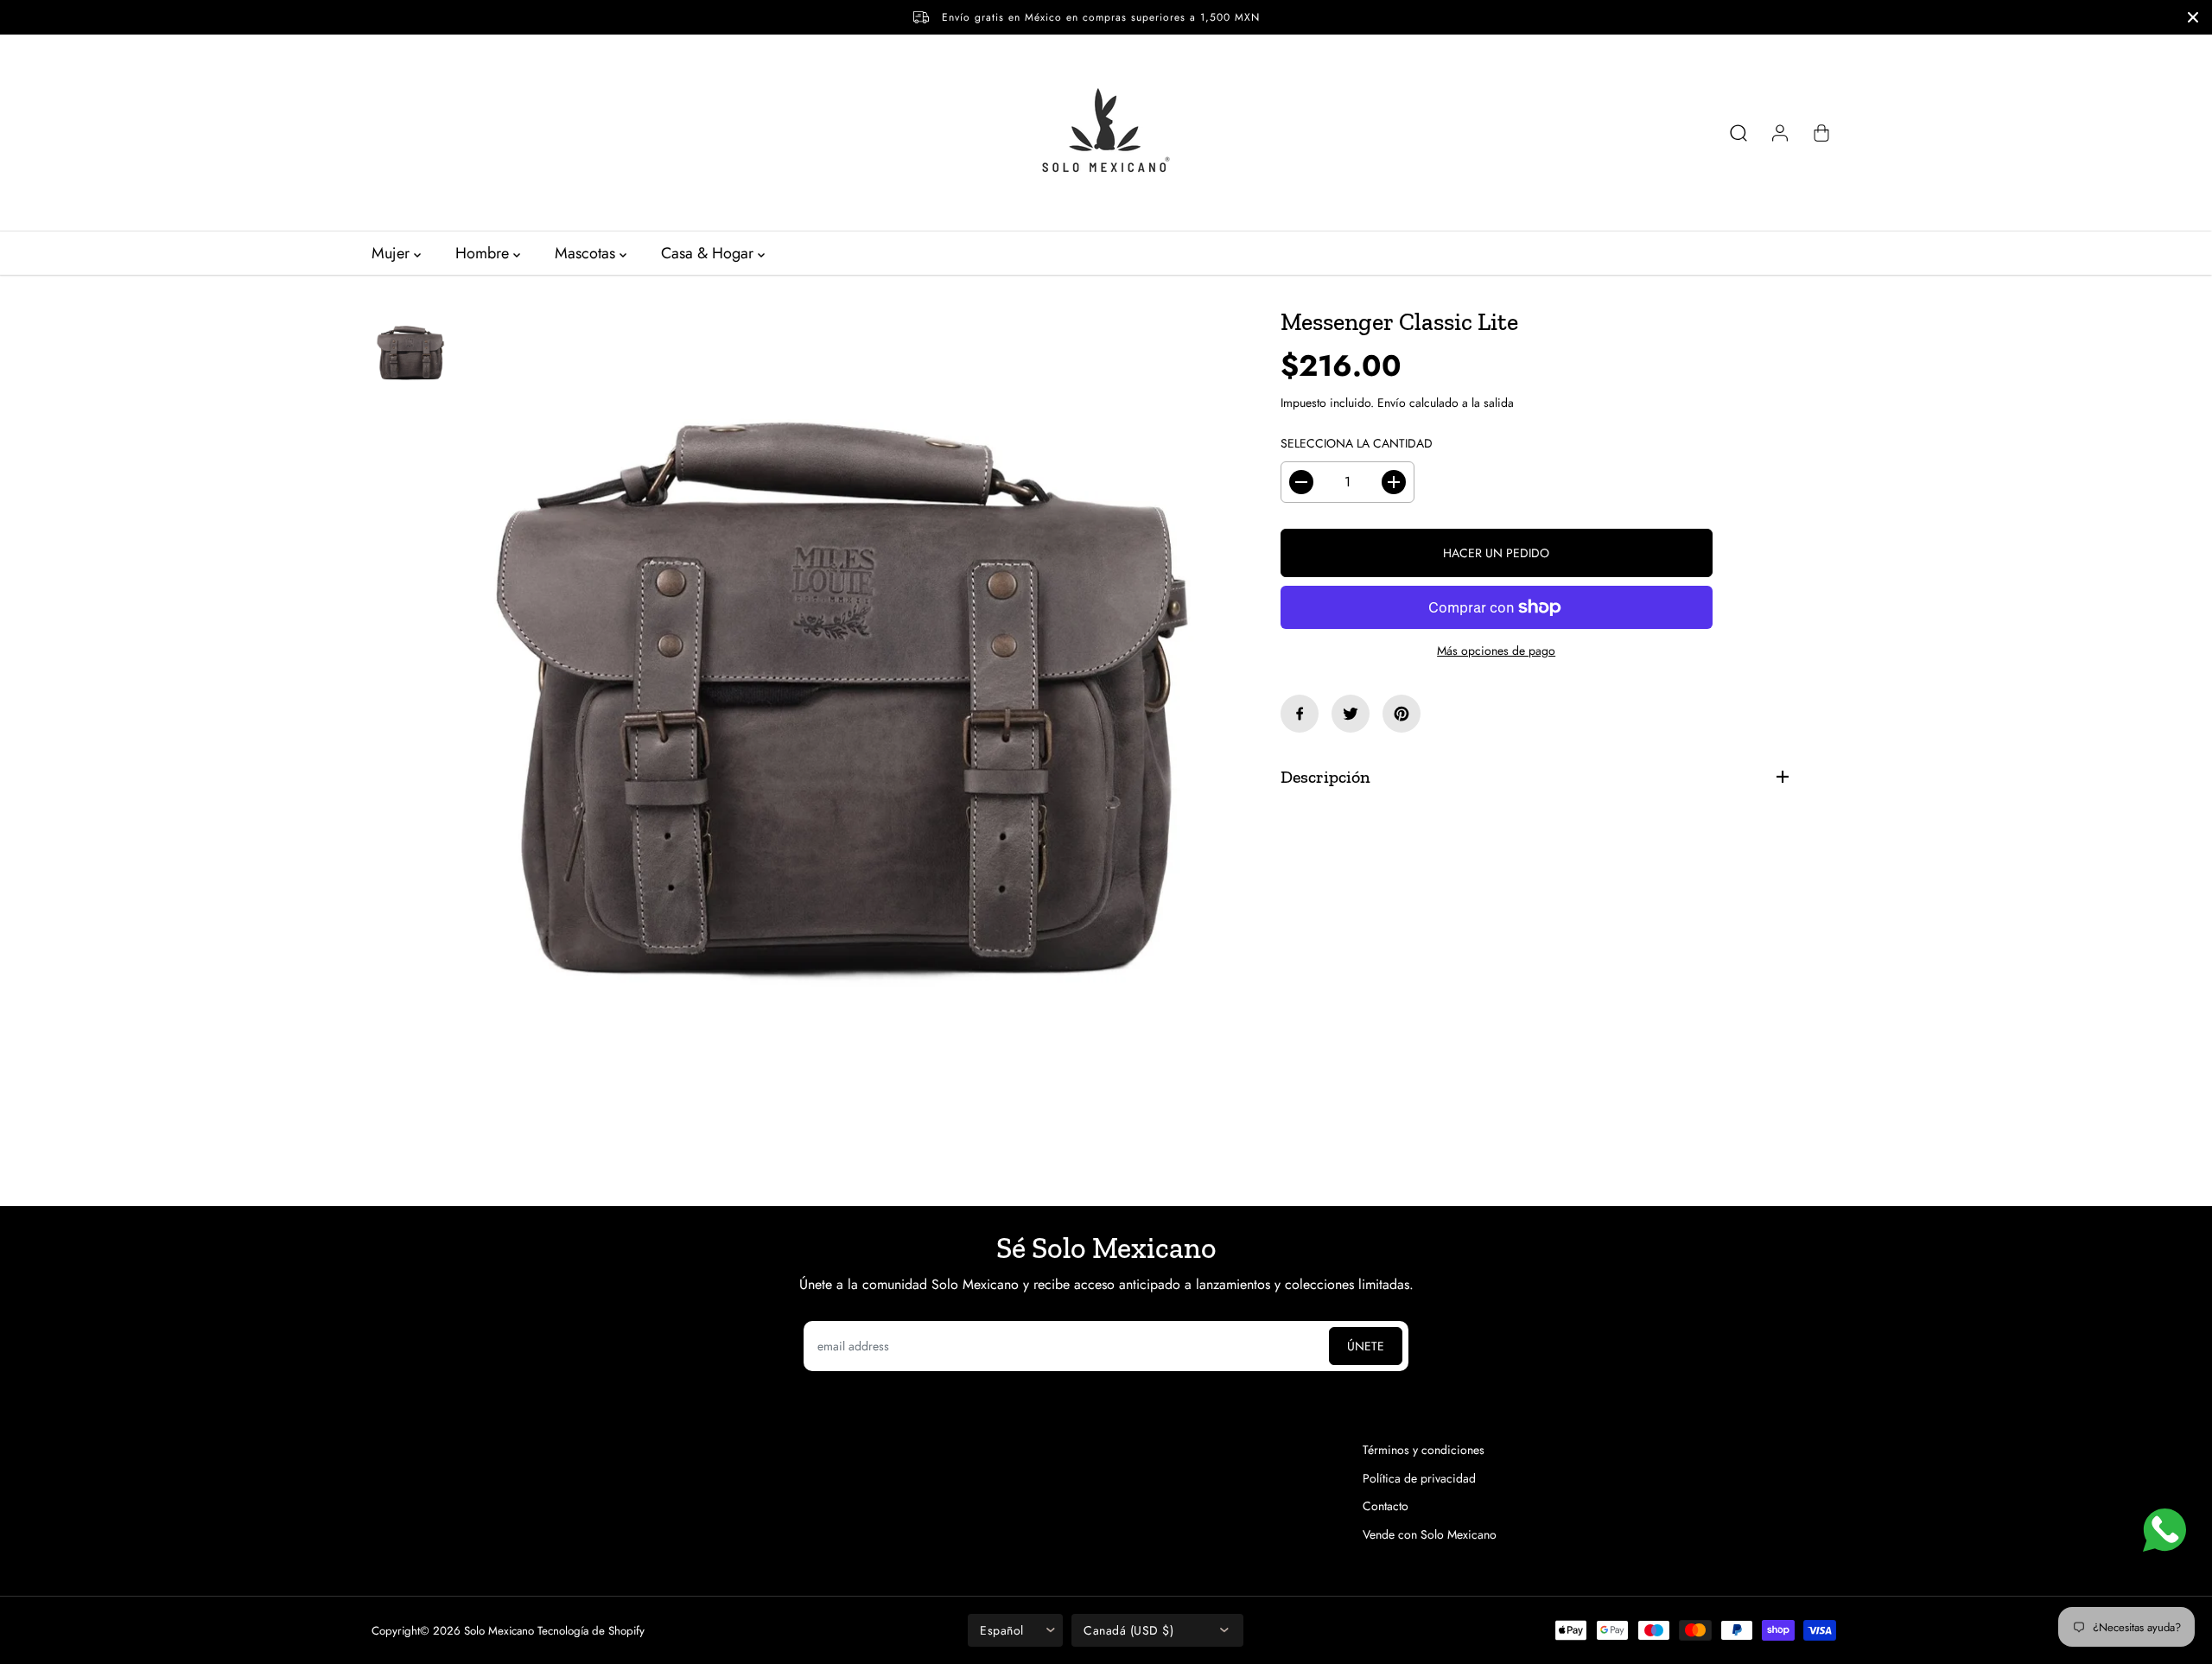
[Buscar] (1738, 133)
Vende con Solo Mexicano (1430, 1534)
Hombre (484, 253)
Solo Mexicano (499, 1631)
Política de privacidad (1419, 1478)
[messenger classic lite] (841, 718)
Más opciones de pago (1496, 651)
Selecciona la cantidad (1357, 443)
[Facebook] (1300, 714)
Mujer (393, 253)
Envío (1392, 403)
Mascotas (587, 253)
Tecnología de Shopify (591, 1631)
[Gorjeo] (1351, 714)
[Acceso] (1780, 133)
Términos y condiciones (1424, 1450)
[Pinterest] (1402, 714)
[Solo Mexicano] (1106, 133)
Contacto (1386, 1506)
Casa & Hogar (709, 253)
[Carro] (1821, 133)
